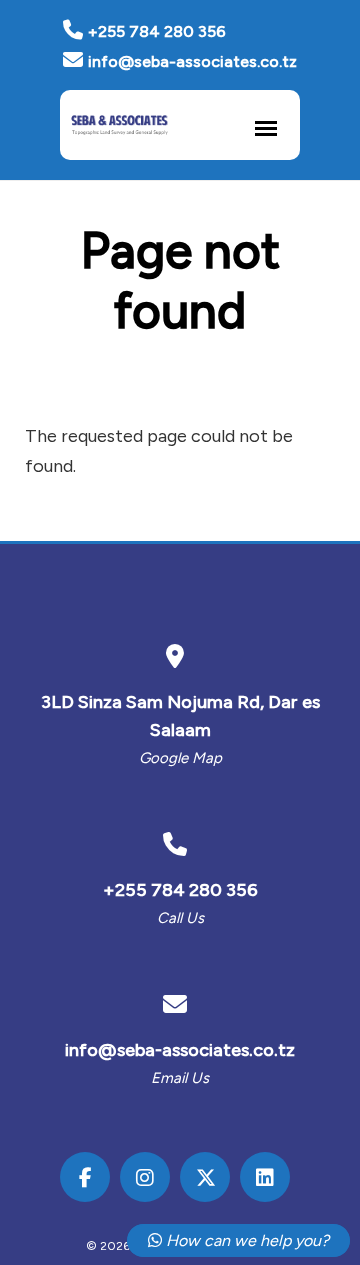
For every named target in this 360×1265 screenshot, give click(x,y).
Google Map (180, 758)
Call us (180, 918)
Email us (180, 1078)
